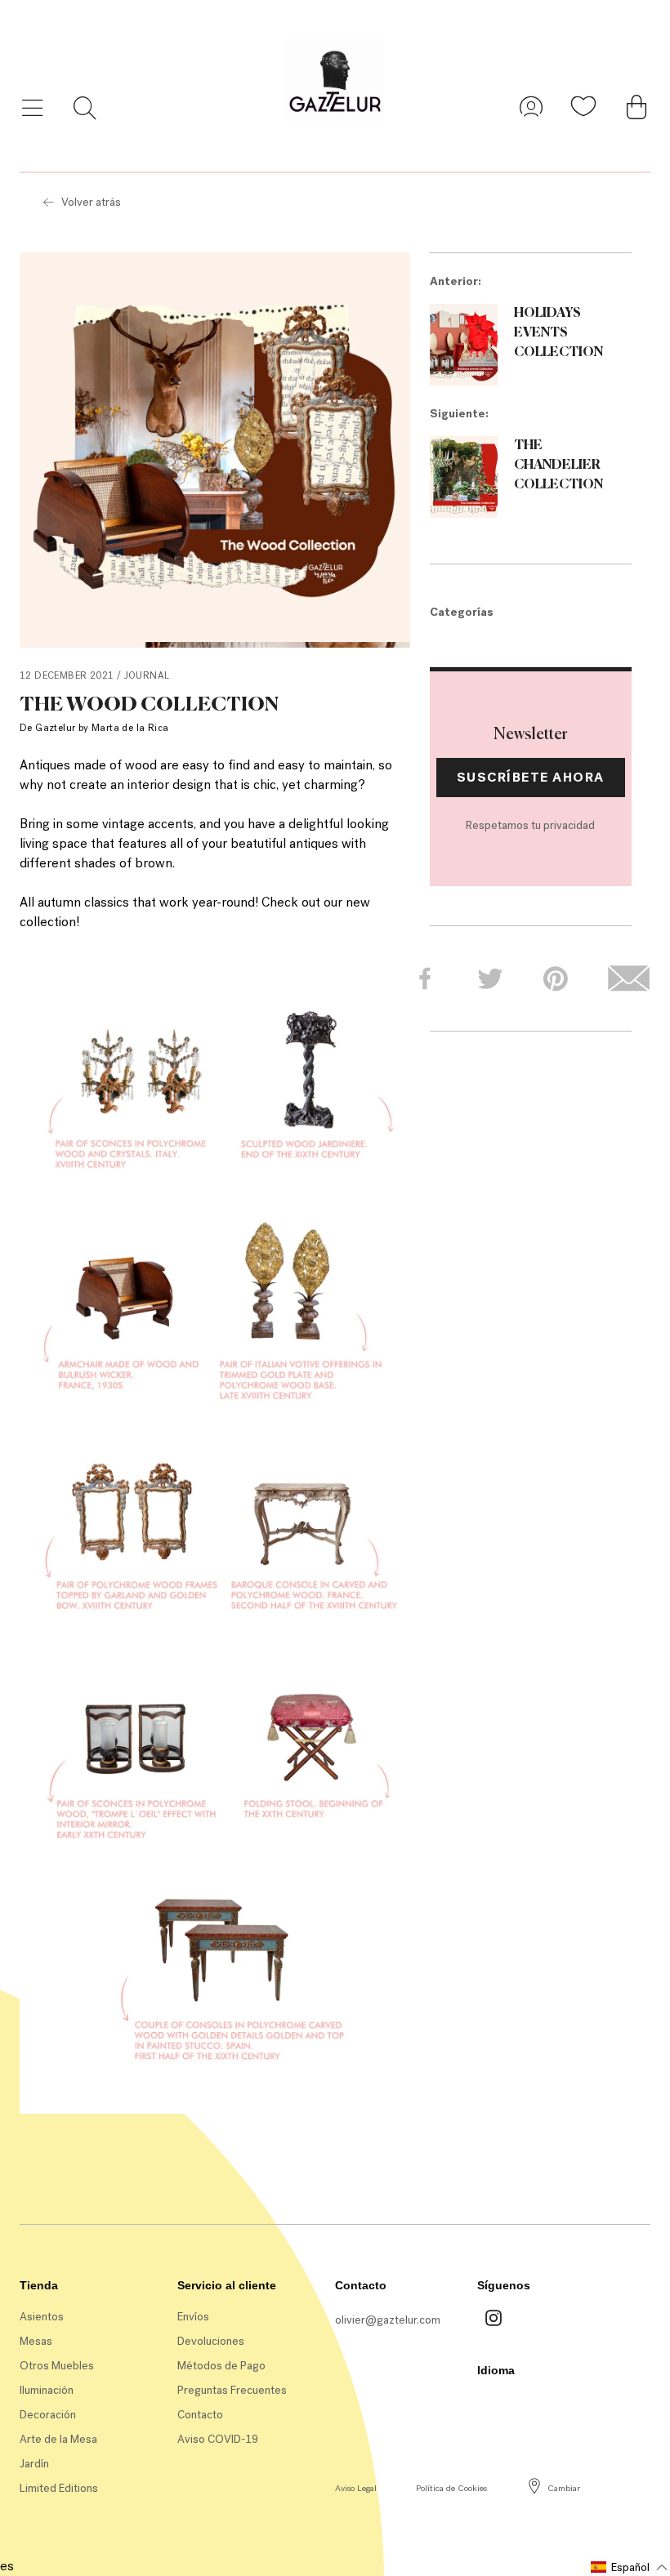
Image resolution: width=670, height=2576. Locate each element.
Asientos (42, 2317)
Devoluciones (211, 2341)
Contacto (200, 2415)
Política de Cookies (451, 2488)
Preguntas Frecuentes (232, 2390)
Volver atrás (91, 202)
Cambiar (564, 2488)
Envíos (193, 2317)
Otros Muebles (57, 2366)
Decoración (48, 2415)
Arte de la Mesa (58, 2439)
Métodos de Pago (221, 2366)
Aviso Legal (356, 2488)
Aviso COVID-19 (218, 2439)
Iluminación (47, 2390)
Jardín (34, 2464)
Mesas (36, 2341)
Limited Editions (59, 2488)
